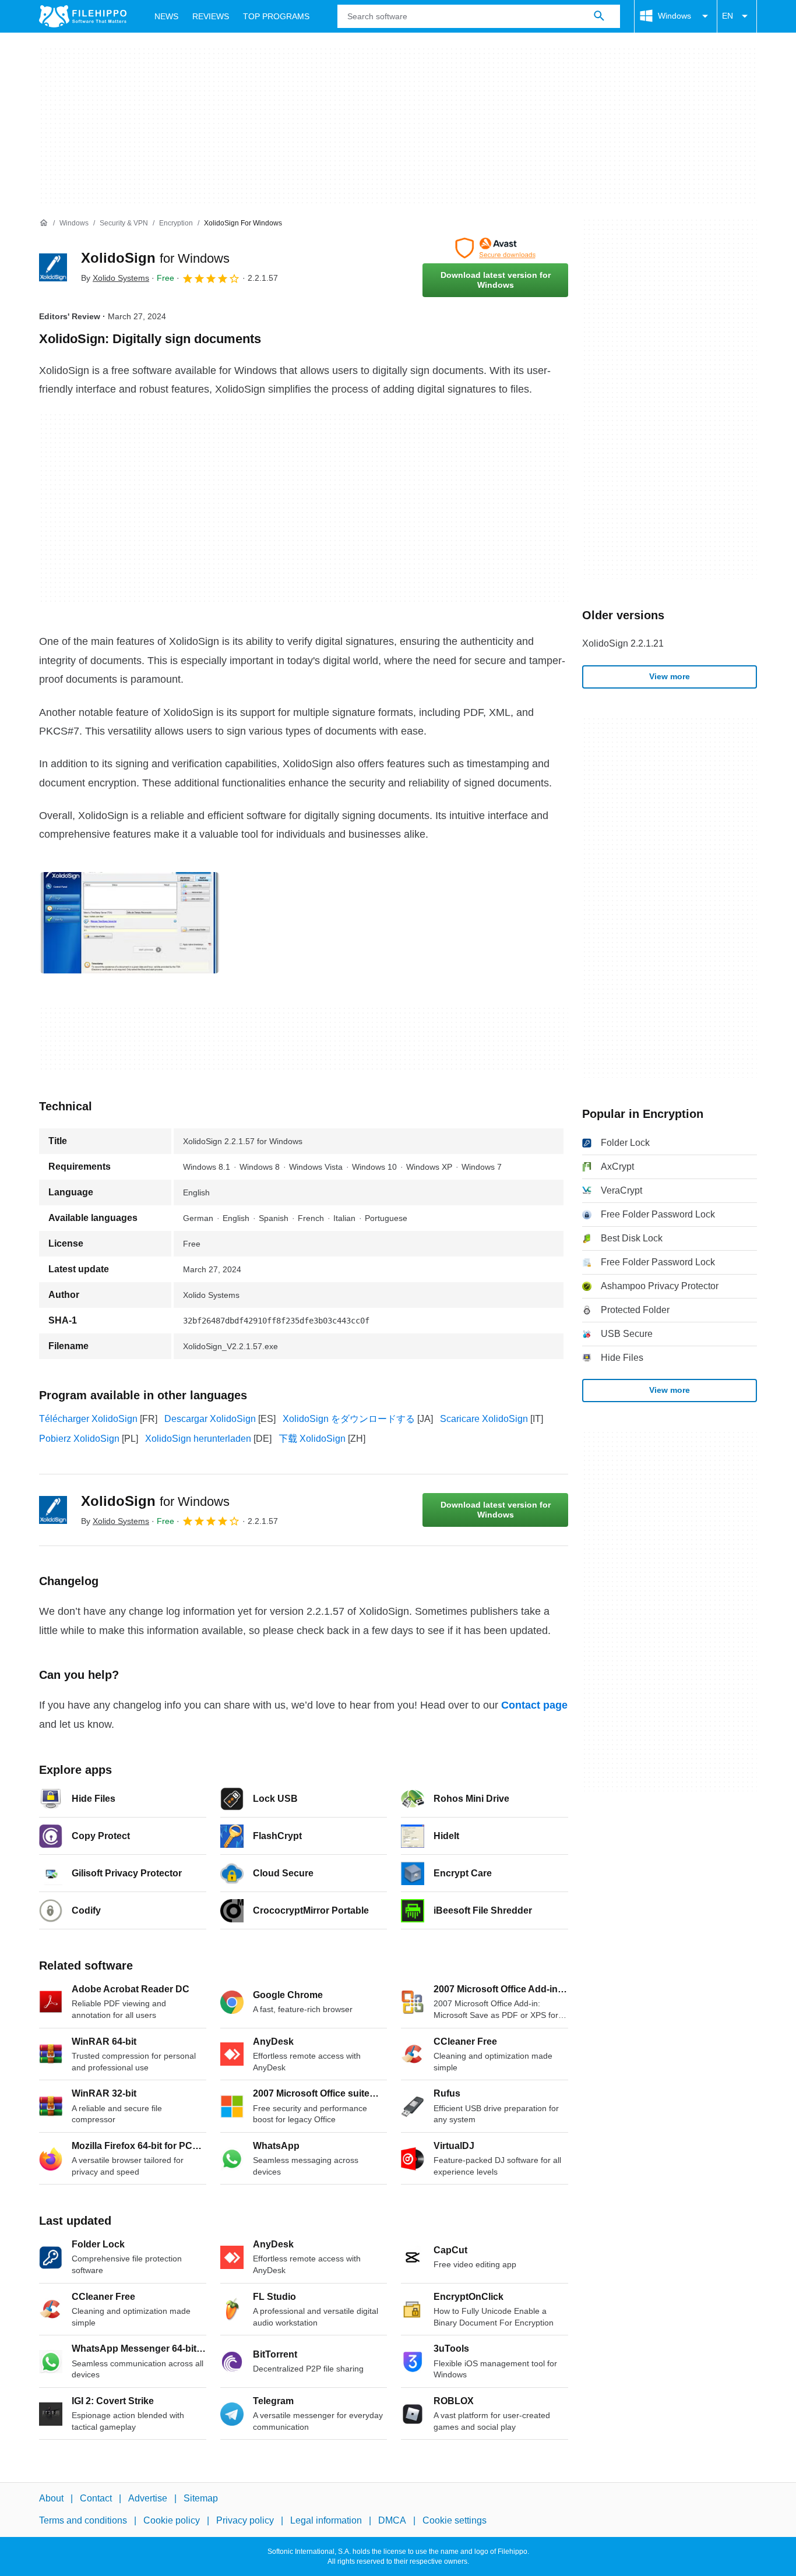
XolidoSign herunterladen (198, 1439)
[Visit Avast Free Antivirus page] (495, 248)
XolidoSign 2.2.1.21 (623, 643)
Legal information (326, 2520)
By (115, 278)
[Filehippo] (83, 16)
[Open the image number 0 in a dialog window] (129, 923)
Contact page (534, 1705)
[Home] (44, 223)
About (51, 2498)
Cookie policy (172, 2520)
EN (728, 16)
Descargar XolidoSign (210, 1419)
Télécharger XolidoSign (88, 1419)
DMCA (392, 2520)
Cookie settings (455, 2520)
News (166, 16)
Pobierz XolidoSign (79, 1439)
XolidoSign (155, 258)
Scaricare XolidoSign (484, 1419)
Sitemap (201, 2498)
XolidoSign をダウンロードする (349, 1419)
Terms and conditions (83, 2520)
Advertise (148, 2498)
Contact (96, 2498)
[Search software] (599, 16)
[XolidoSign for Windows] (53, 267)
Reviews (211, 16)
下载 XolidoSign (312, 1439)
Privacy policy (245, 2520)
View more (670, 676)
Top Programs (276, 16)
